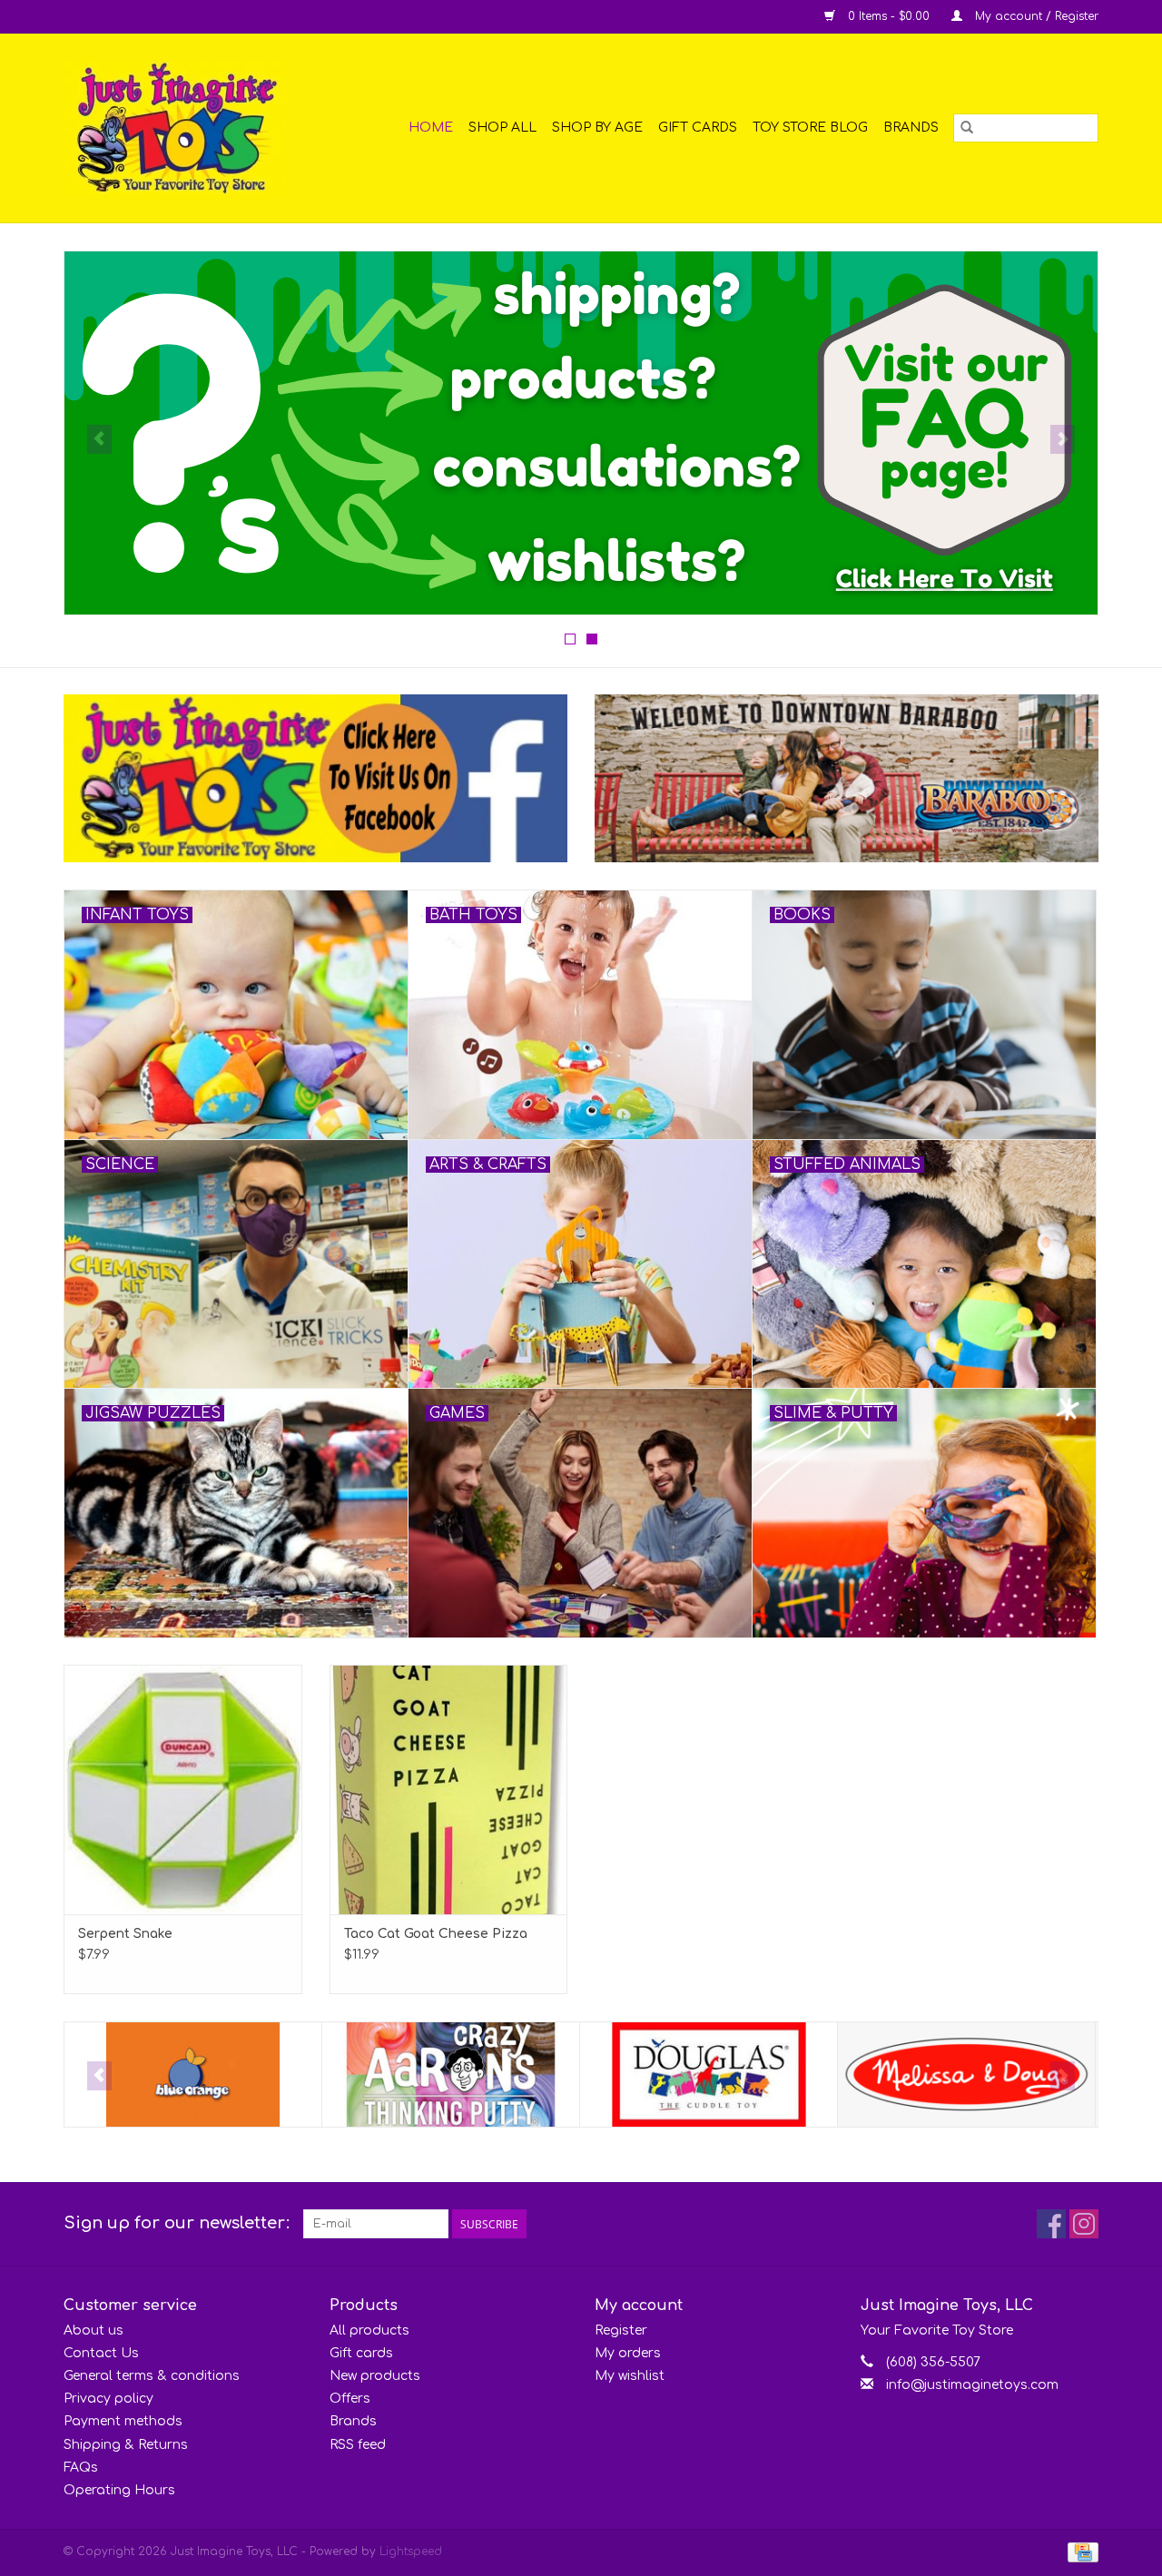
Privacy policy (108, 2399)
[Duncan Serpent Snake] (183, 1789)
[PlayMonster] (966, 2075)
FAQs (81, 2468)
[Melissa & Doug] (709, 2075)
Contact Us (101, 2353)
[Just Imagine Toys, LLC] (189, 128)
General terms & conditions (152, 2376)
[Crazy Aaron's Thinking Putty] (193, 2075)
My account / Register (1035, 16)
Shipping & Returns (126, 2445)
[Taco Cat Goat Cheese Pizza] (449, 1789)
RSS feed (358, 2445)
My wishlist (630, 2376)
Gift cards (698, 128)
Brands (911, 128)
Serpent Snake (125, 1934)
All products (369, 2330)
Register (621, 2330)
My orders (628, 2353)
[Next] (1063, 439)
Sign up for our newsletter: (177, 2223)
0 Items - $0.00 (889, 16)
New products (375, 2376)
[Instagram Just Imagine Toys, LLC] (1084, 2224)
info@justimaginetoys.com (972, 2385)
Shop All (502, 128)
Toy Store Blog (810, 128)
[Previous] (99, 439)
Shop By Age (597, 128)
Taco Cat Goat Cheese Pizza (436, 1934)
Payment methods (123, 2421)
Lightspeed (411, 2551)
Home (431, 128)
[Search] (967, 128)
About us (94, 2330)
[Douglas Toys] (451, 2075)
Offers (350, 2399)
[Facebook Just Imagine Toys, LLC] (1051, 2224)
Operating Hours (119, 2490)
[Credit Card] (1080, 2551)
